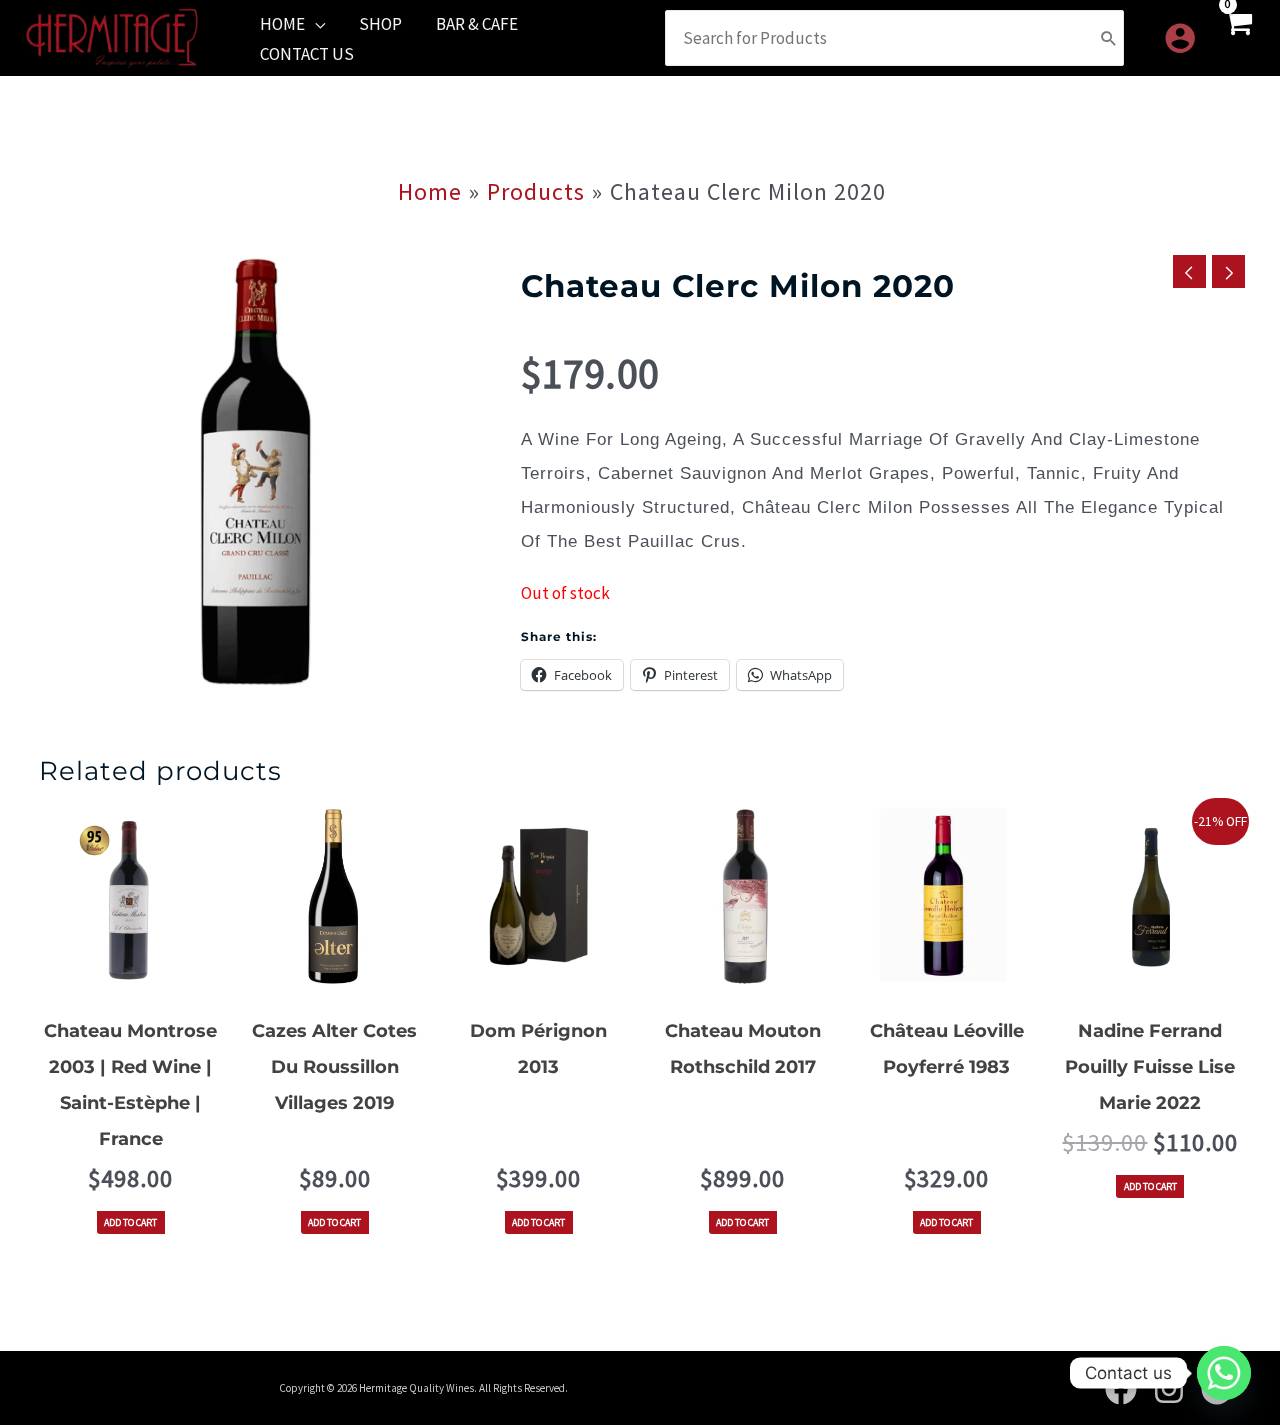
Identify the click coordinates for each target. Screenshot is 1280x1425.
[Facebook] (1121, 1389)
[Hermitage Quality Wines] (112, 36)
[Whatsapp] (1224, 1373)
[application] (315, 24)
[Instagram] (1169, 1389)
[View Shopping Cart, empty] (1237, 38)
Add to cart (130, 1222)
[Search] (1109, 38)
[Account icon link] (1180, 38)
